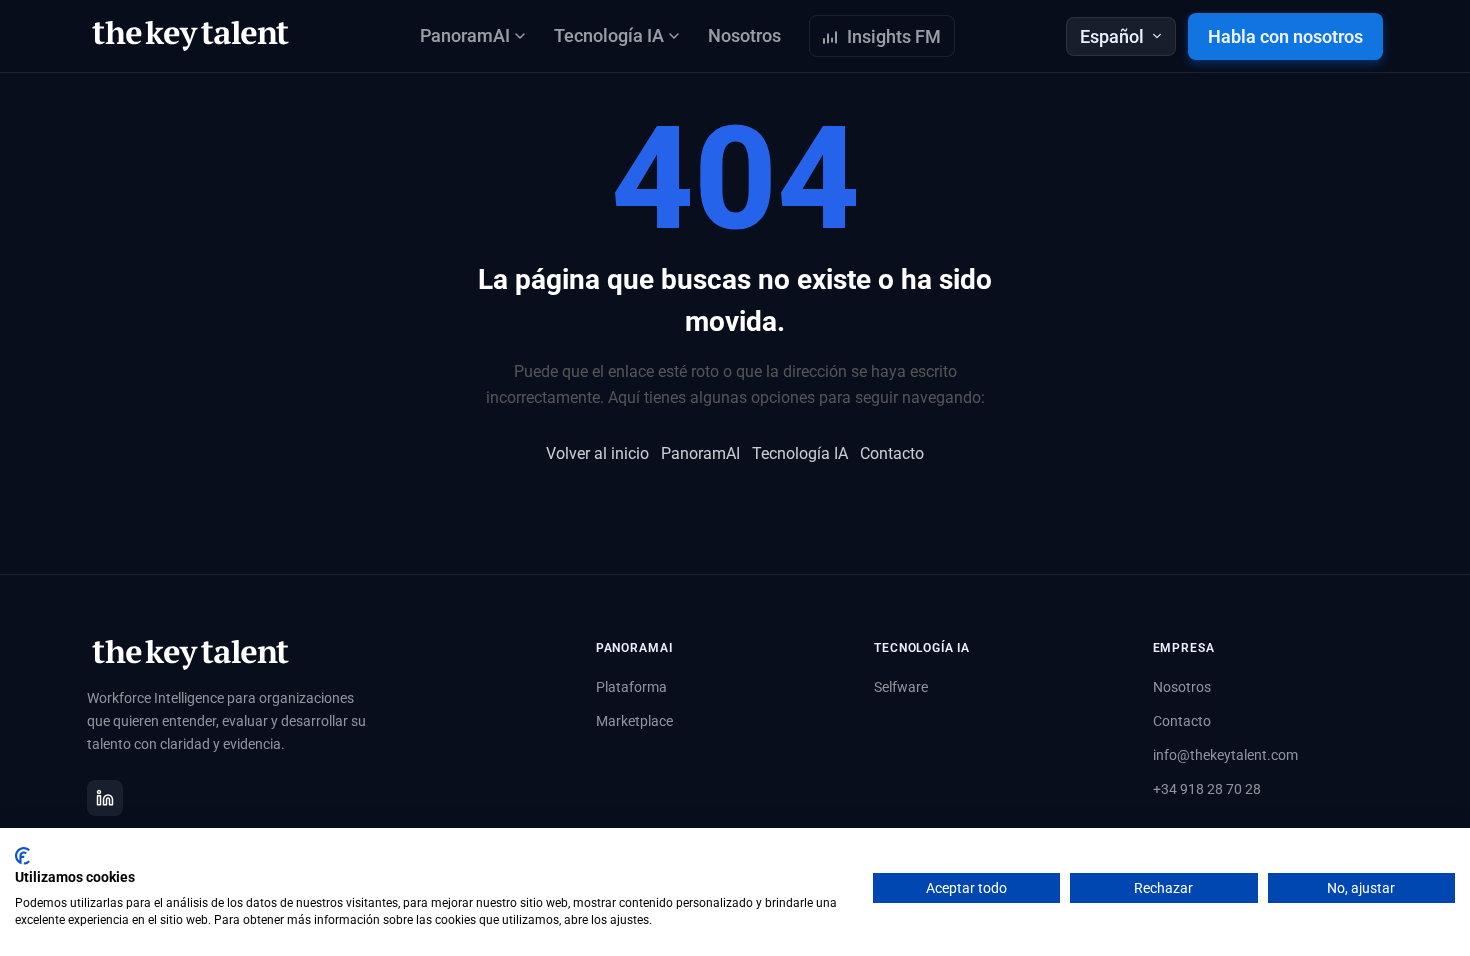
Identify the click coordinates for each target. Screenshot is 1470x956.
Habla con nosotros (1285, 36)
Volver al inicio (597, 453)
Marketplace (634, 721)
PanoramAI (700, 453)
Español (1112, 36)
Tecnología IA (800, 453)
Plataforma (631, 687)
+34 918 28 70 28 (1207, 789)
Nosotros (744, 35)
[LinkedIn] (105, 798)
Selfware (901, 687)
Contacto (892, 453)
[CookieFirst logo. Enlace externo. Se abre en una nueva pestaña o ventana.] (22, 856)
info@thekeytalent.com (1225, 755)
